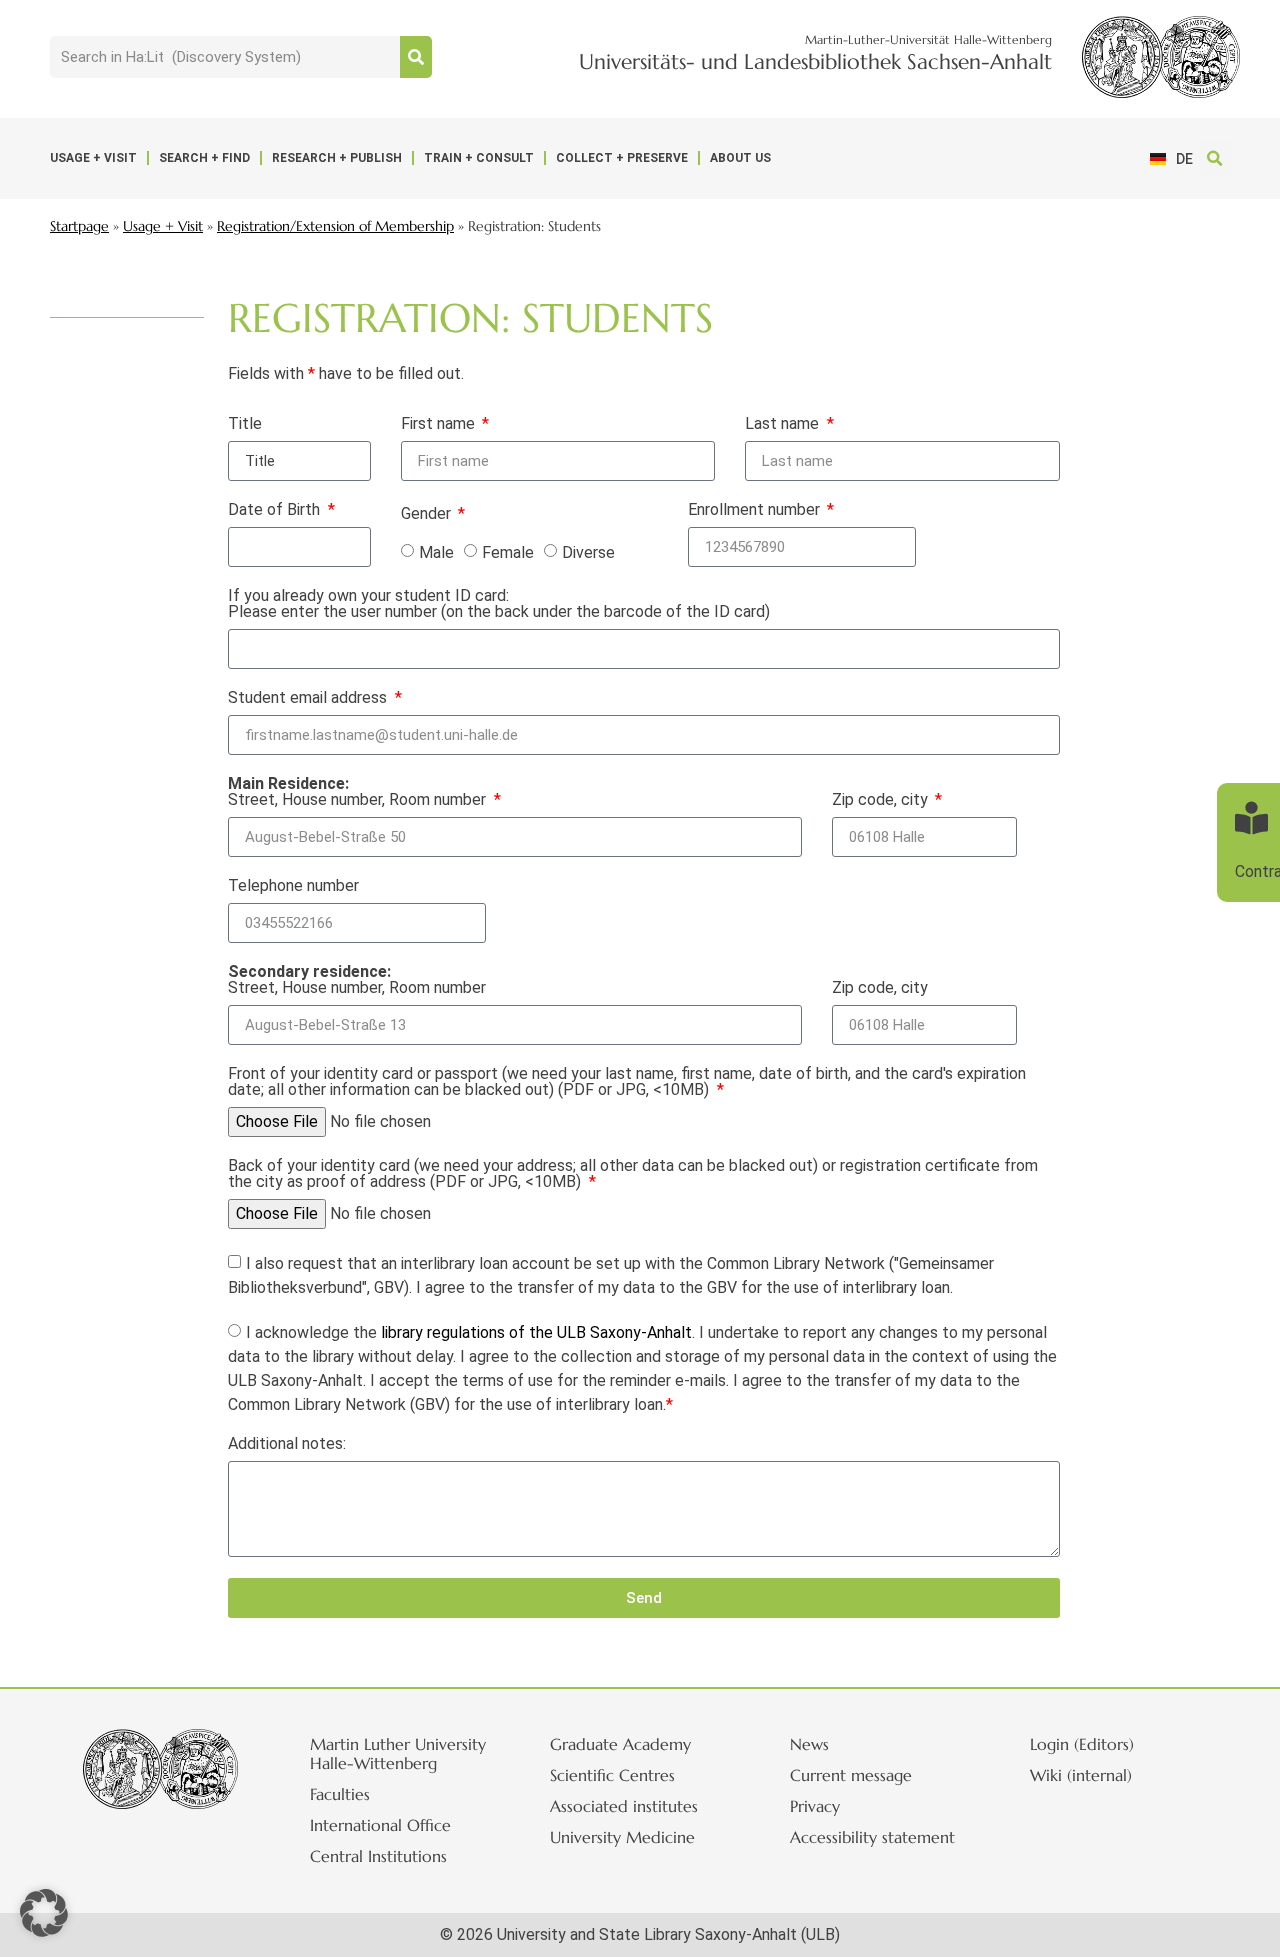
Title (245, 424)
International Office (380, 1825)
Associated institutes (624, 1806)
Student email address (309, 698)
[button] (1215, 158)
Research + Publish (337, 158)
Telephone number (293, 886)
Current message (851, 1775)
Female (508, 552)
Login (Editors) (1082, 1744)
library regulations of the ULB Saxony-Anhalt (536, 1332)
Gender (428, 514)
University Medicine (622, 1837)
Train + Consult (479, 158)
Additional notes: (287, 1444)
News (809, 1744)
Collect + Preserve (622, 158)
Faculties (340, 1794)
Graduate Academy (620, 1744)
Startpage (79, 226)
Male (436, 552)
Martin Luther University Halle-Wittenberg (398, 1753)
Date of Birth (276, 510)
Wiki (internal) (1081, 1775)
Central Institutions (378, 1856)
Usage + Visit (93, 158)
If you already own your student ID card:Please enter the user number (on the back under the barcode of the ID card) (499, 604)
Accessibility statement (872, 1837)
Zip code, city (882, 799)
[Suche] (416, 57)
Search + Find (204, 158)
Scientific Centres (612, 1775)
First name (440, 424)
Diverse (588, 552)
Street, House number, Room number (359, 792)
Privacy (815, 1806)
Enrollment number (756, 510)
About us (740, 158)
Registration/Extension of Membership (335, 226)
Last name (784, 424)
